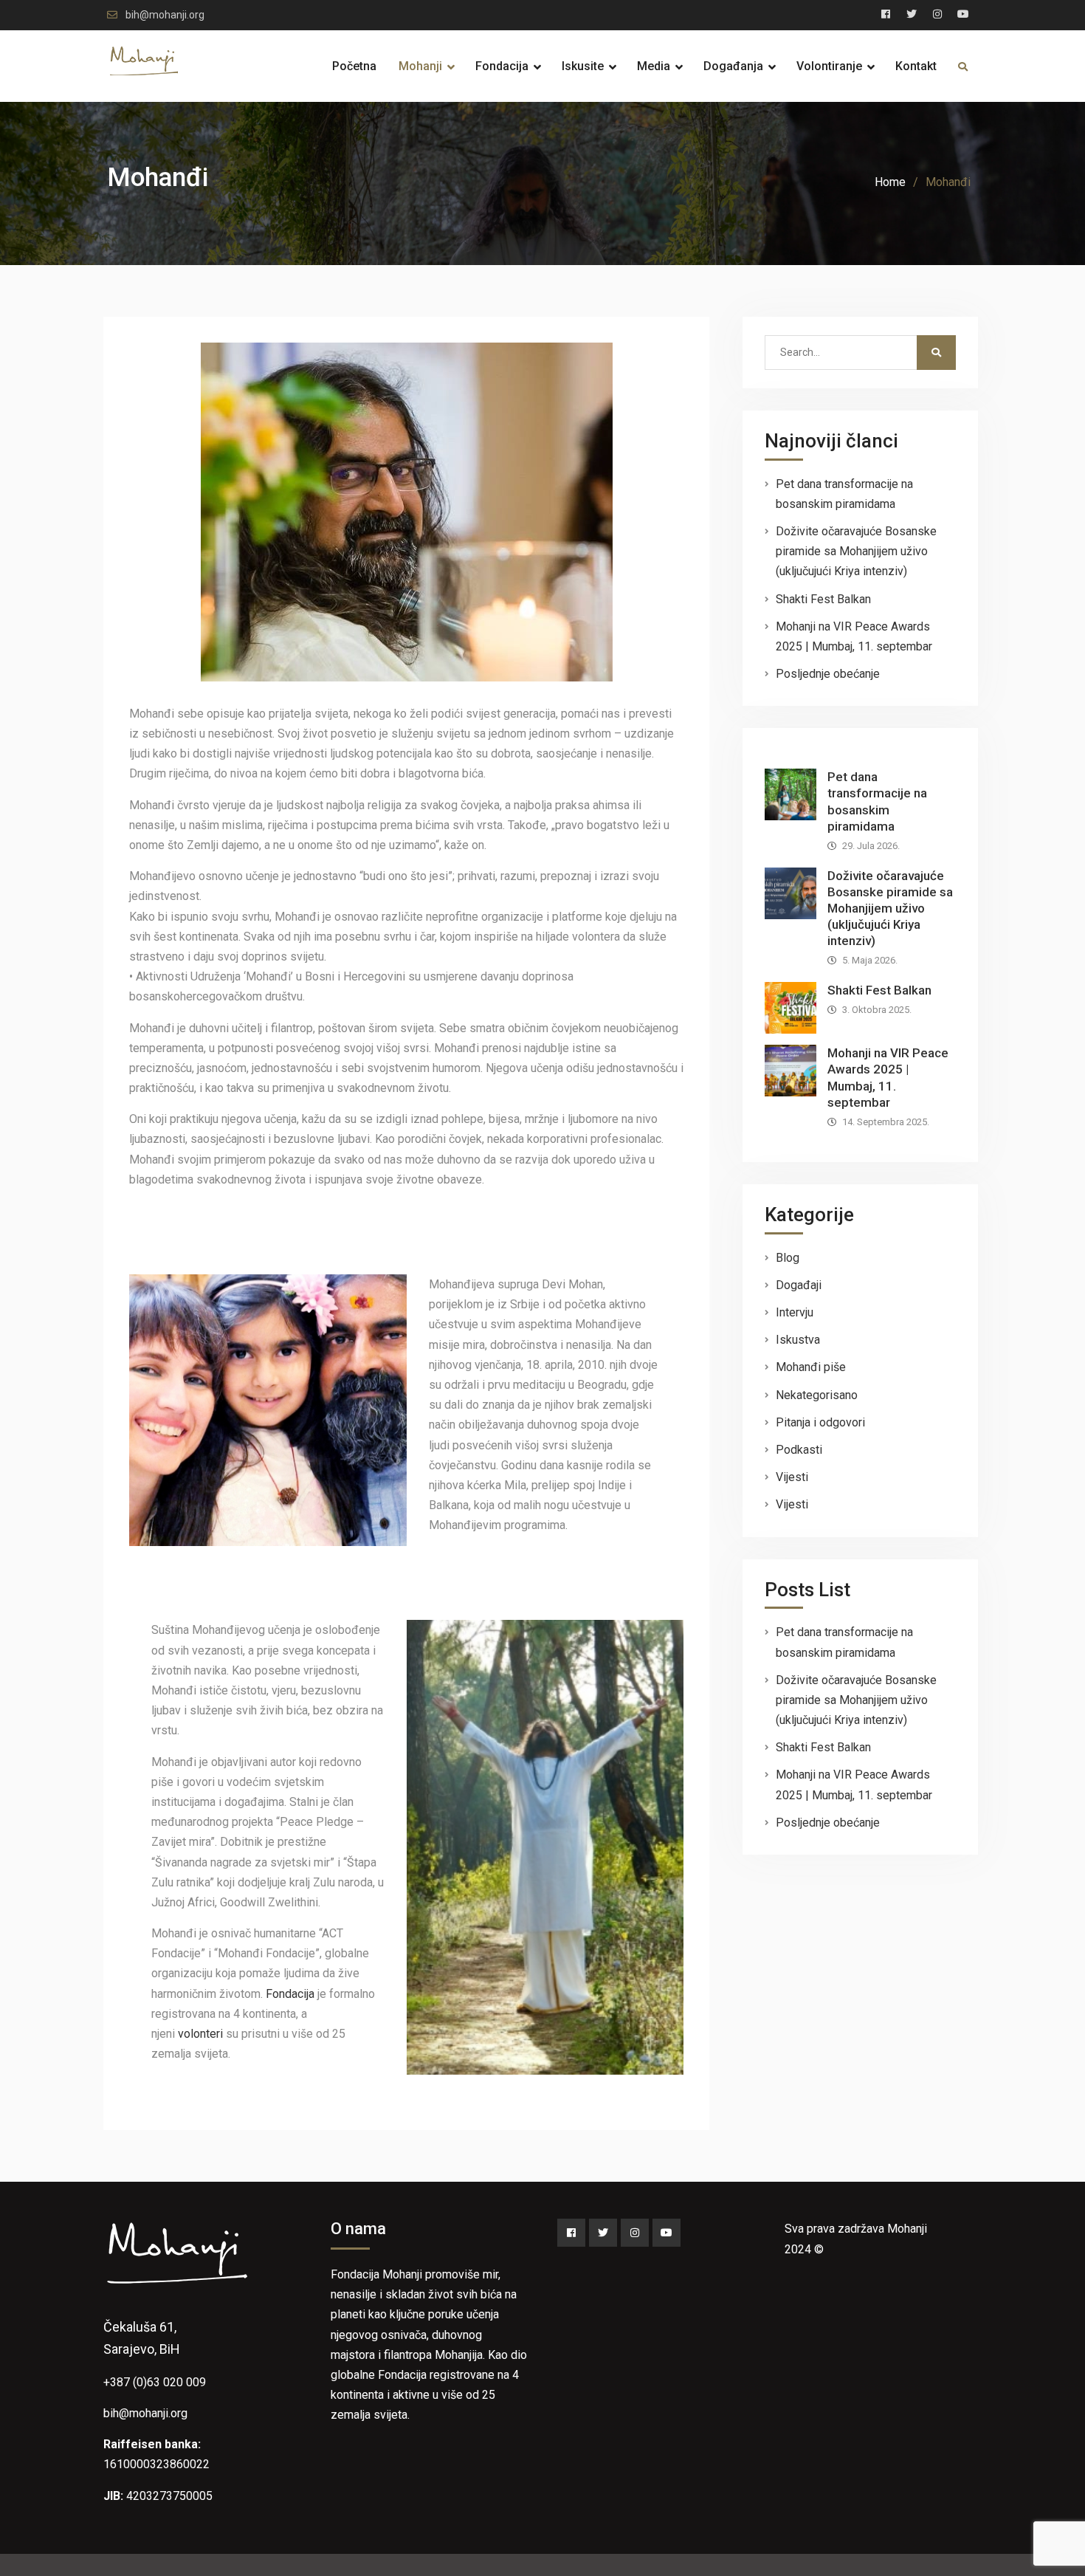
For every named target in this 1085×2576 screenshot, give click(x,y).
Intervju (795, 1312)
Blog (788, 1258)
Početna (354, 66)
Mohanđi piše (811, 1367)
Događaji (799, 1285)
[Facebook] (571, 2233)
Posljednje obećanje (828, 674)
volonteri (200, 2034)
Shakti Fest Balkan (823, 599)
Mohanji (420, 66)
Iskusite (583, 66)
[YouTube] (666, 2233)
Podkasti (799, 1450)
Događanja (733, 66)
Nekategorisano (817, 1395)
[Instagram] (635, 2233)
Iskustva (798, 1340)
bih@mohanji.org (165, 15)
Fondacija (502, 66)
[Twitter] (603, 2233)
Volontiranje (829, 66)
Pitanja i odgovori (820, 1422)
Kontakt (916, 66)
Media (654, 66)
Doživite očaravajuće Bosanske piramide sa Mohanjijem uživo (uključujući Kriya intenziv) (856, 551)
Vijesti (792, 1477)
